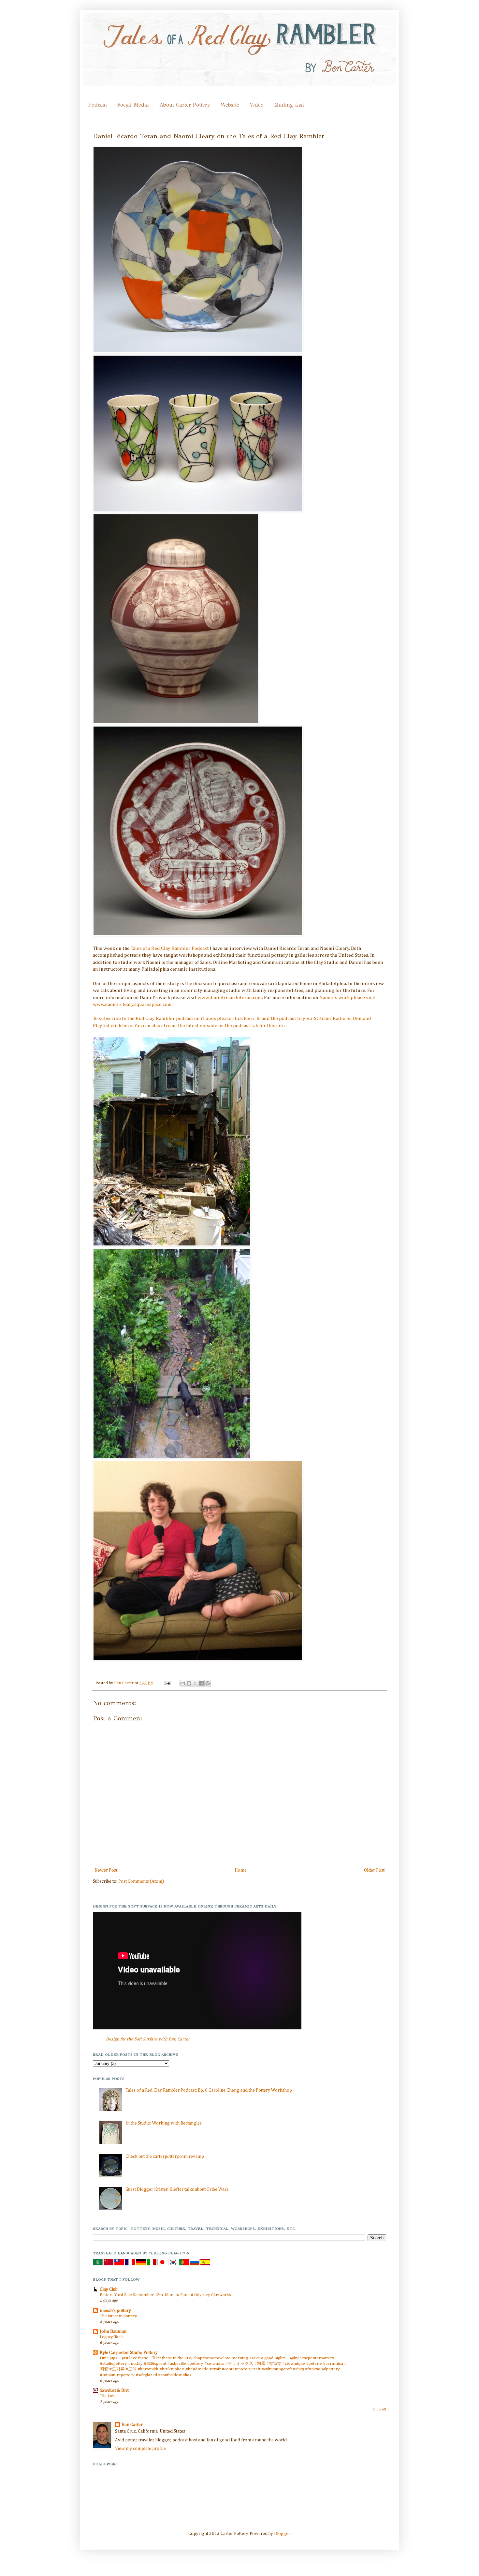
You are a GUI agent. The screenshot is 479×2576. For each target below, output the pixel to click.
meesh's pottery (115, 2311)
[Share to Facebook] (201, 1683)
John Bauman (113, 2332)
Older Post (374, 1870)
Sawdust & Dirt (114, 2391)
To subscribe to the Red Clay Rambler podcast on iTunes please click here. (174, 1018)
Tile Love (108, 2396)
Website (230, 105)
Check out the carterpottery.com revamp (165, 2156)
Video (257, 105)
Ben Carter (124, 1683)
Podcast (98, 105)
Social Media (133, 105)
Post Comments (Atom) (141, 1881)
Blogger (282, 2534)
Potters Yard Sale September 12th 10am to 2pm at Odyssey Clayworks (165, 2295)
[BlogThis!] (189, 1683)
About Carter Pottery (185, 105)
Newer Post (106, 1870)
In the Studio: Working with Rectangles (164, 2123)
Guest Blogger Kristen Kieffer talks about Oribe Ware (177, 2189)
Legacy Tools (112, 2337)
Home (241, 1870)
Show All (379, 2409)
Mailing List (289, 105)
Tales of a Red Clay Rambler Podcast (170, 948)
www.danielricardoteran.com (230, 998)
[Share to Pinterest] (208, 1683)
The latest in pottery (118, 2316)
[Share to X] (195, 1683)
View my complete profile (140, 2449)
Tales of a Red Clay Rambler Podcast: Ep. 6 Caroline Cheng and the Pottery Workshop (209, 2090)
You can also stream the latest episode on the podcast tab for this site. (210, 1026)
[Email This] (183, 1683)
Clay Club (109, 2289)
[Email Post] (167, 1683)
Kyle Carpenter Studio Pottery (129, 2353)
